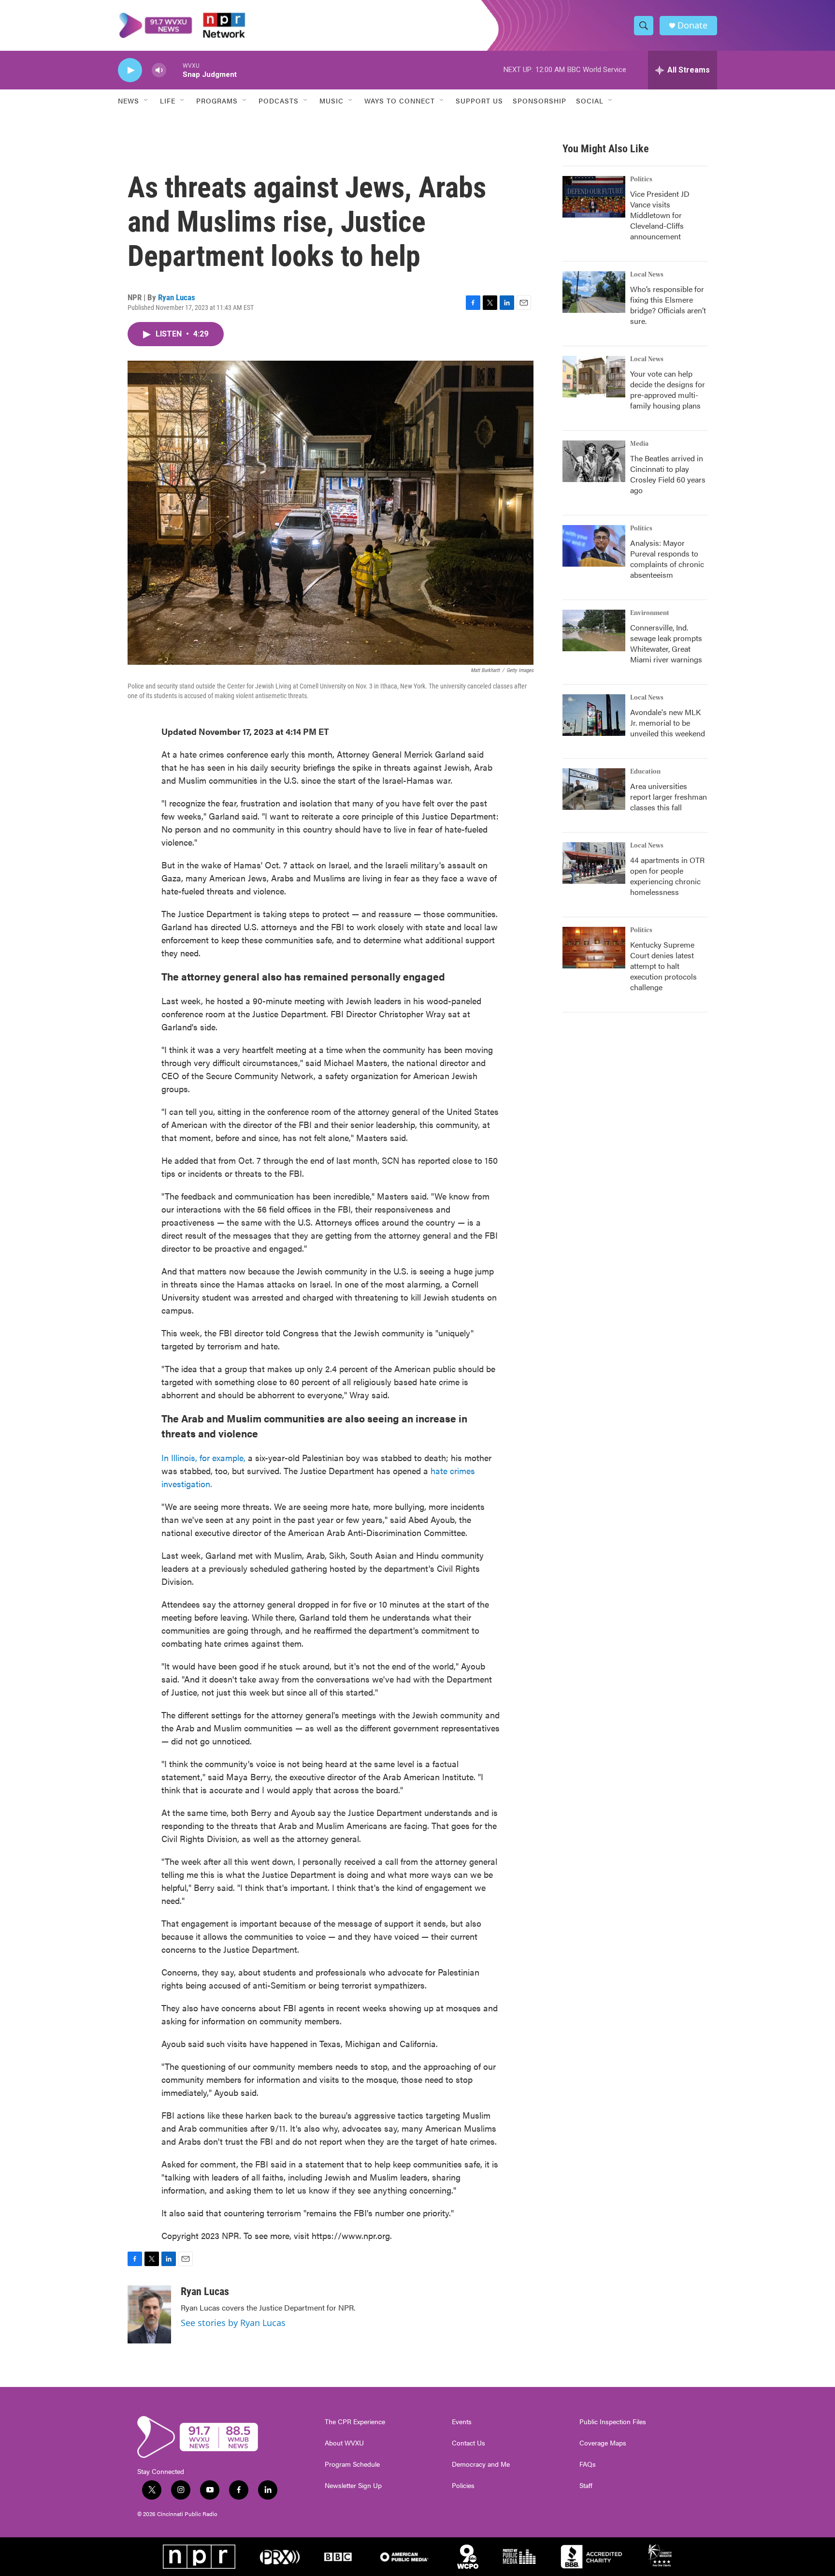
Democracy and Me (481, 2464)
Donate (692, 25)
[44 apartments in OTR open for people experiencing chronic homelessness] (594, 863)
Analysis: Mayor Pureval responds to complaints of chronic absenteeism (667, 559)
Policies (463, 2486)
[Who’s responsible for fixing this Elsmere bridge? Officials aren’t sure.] (594, 292)
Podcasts (279, 101)
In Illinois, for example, (203, 1457)
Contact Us (468, 2443)
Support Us (479, 101)
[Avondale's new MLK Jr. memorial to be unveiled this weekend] (594, 715)
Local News (647, 275)
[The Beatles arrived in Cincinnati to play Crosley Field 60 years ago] (594, 461)
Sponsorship (540, 101)
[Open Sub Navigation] (146, 101)
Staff (586, 2486)
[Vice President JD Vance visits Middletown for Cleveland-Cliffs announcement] (594, 197)
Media (639, 444)
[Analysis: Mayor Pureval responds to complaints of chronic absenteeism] (594, 546)
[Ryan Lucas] (149, 2314)
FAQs (588, 2464)
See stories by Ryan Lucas (233, 2323)
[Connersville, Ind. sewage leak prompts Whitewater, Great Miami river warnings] (594, 630)
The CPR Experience (355, 2422)
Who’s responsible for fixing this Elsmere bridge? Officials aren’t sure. (668, 305)
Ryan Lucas (177, 297)
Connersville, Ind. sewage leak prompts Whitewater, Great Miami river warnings (666, 643)
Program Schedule (352, 2464)
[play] (130, 70)
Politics (641, 179)
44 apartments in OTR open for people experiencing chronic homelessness (667, 876)
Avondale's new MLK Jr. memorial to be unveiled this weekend (668, 723)
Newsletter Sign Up (353, 2486)
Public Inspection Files (613, 2422)
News (129, 101)
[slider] (174, 70)
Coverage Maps (603, 2443)
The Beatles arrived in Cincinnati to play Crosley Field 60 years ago (668, 474)
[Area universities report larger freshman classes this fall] (594, 789)
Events (462, 2422)
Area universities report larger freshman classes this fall (669, 797)
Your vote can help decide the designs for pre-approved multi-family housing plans (668, 389)
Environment (650, 613)
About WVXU (344, 2443)
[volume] (159, 70)
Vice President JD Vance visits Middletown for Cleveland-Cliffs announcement (660, 215)
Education (645, 772)
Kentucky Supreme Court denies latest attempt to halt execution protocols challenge (663, 966)
